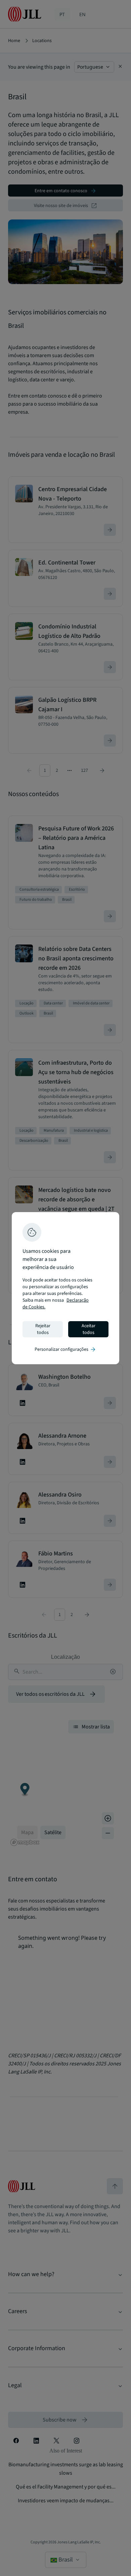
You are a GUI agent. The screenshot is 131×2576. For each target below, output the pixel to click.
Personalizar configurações (65, 1349)
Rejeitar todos (43, 1329)
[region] (65, 1288)
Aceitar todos (89, 1329)
